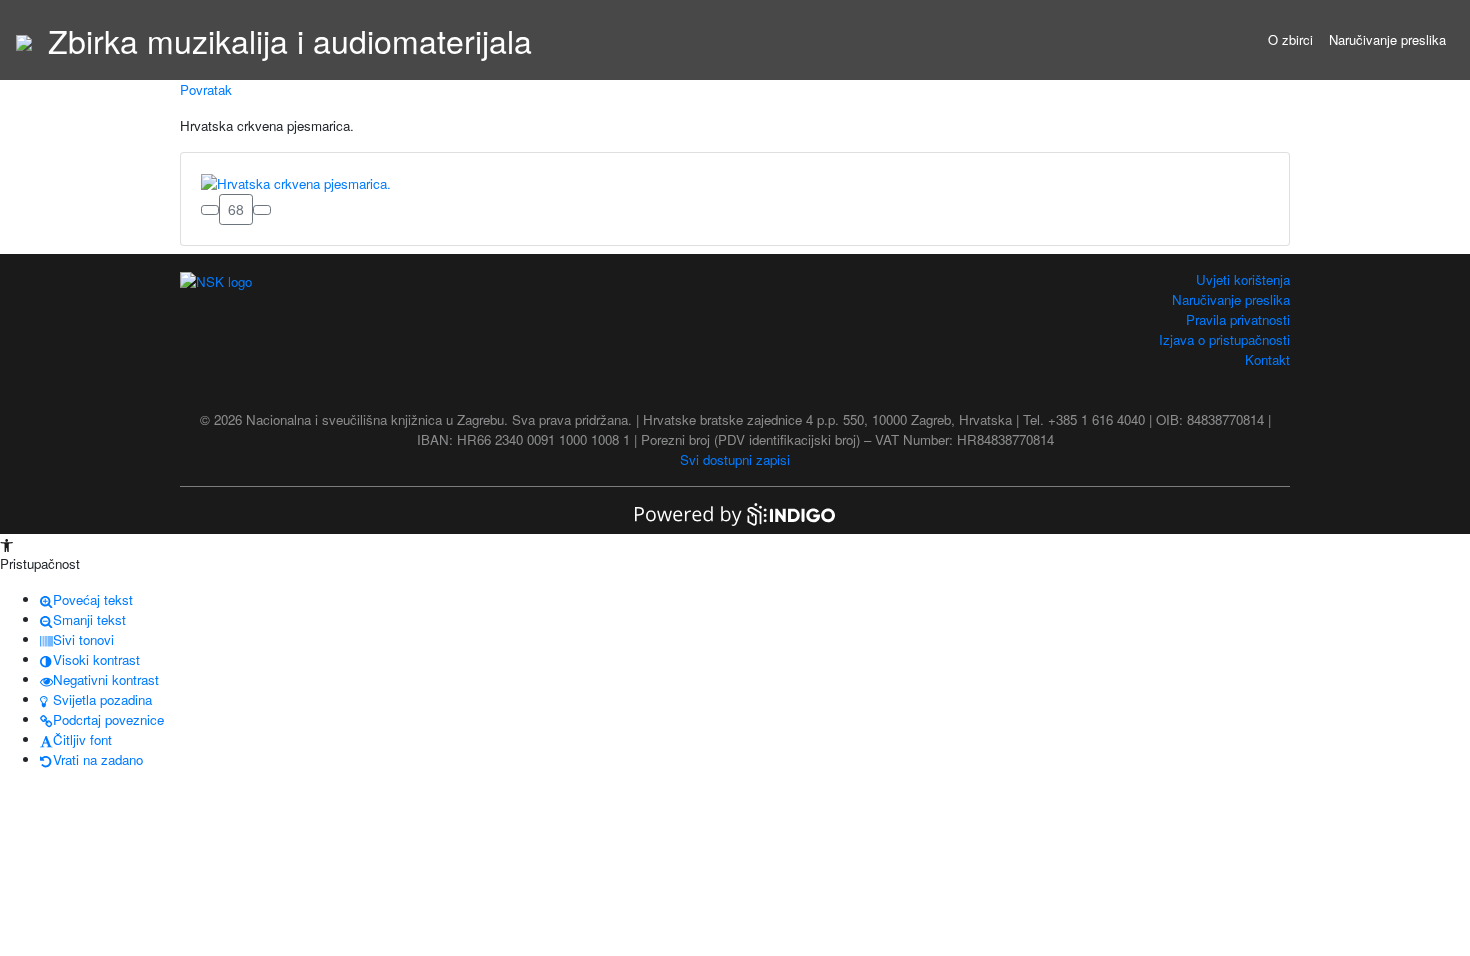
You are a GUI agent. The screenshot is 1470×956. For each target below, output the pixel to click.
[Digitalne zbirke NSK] (24, 40)
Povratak (206, 89)
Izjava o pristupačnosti (1224, 339)
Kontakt (1267, 359)
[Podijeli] (262, 210)
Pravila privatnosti (1238, 319)
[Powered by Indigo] (735, 512)
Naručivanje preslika (1387, 39)
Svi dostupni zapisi (735, 459)
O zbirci (1290, 39)
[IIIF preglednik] (210, 210)
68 (236, 209)
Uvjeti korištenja (1243, 279)
